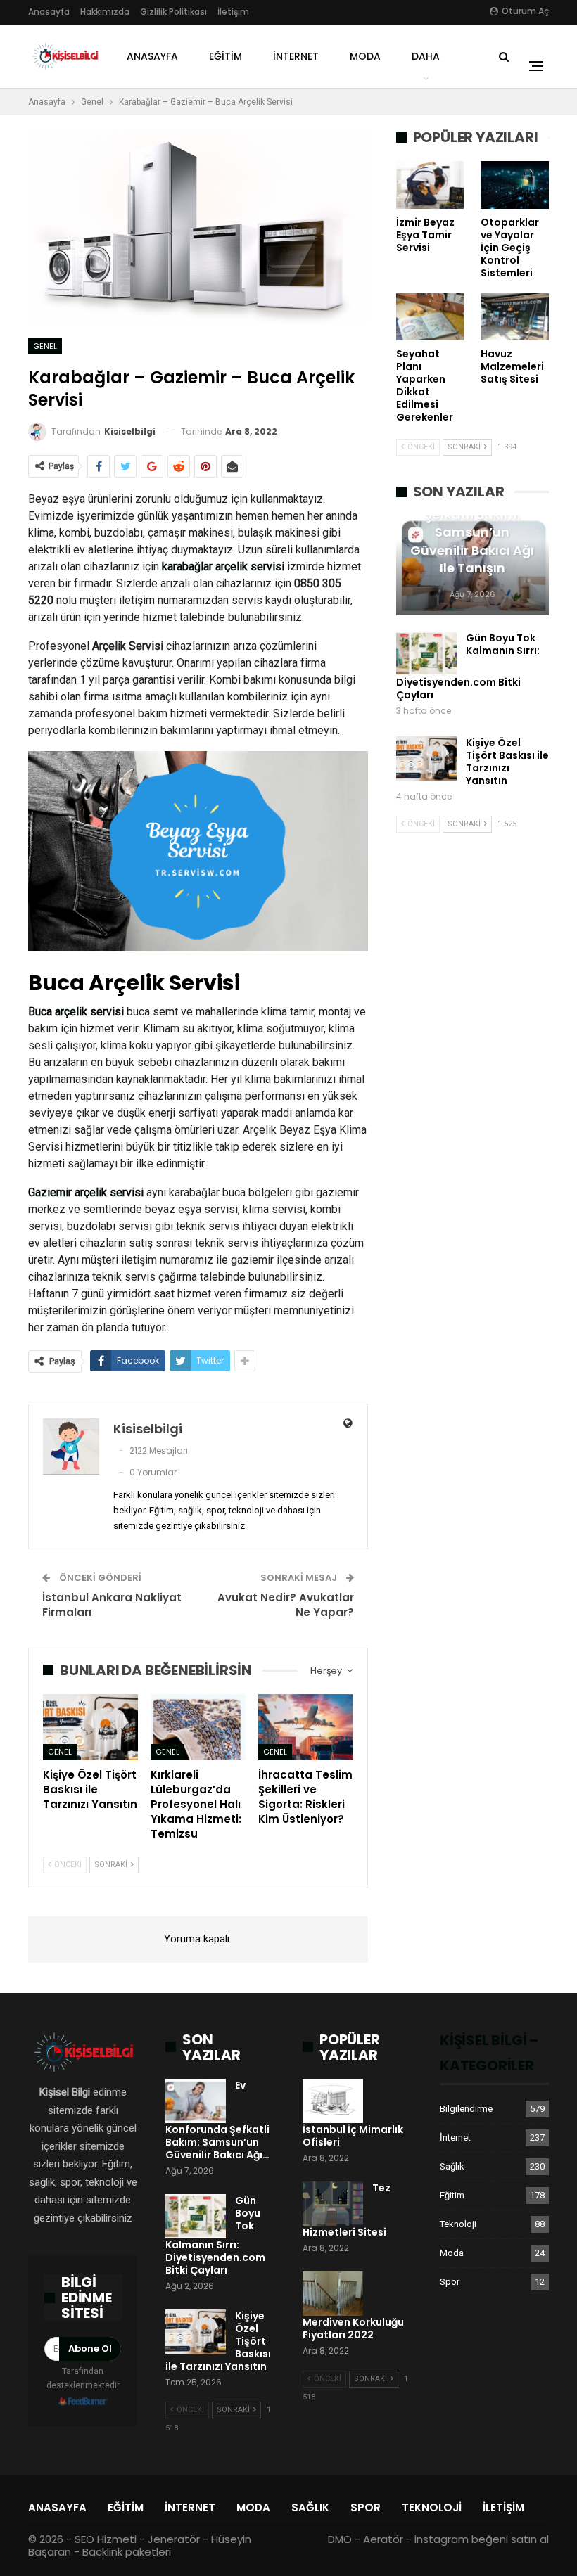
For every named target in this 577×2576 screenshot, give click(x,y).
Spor (450, 2282)
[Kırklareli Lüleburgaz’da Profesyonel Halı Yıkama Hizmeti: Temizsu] (198, 1727)
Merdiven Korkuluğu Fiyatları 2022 (353, 2328)
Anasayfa (49, 12)
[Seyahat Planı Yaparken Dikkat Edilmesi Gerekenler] (430, 317)
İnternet (296, 56)
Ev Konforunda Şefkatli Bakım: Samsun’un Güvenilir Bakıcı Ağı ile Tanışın (472, 532)
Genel (45, 346)
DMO (340, 2539)
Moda (365, 56)
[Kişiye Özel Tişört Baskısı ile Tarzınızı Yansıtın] (90, 1727)
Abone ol (90, 2348)
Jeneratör (174, 2539)
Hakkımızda (105, 12)
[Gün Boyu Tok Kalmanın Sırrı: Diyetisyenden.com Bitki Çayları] (426, 654)
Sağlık (452, 2166)
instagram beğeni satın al (482, 2539)
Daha (426, 56)
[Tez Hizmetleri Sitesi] (333, 2204)
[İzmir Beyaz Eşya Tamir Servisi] (430, 185)
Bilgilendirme (466, 2109)
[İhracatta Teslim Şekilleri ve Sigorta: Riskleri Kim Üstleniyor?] (306, 1727)
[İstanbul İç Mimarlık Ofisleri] (333, 2101)
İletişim (233, 12)
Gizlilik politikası (173, 12)
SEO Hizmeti (106, 2539)
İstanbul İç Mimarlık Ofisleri (353, 2136)
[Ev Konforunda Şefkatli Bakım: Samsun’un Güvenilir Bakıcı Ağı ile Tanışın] (196, 2101)
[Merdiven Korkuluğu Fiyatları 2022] (333, 2294)
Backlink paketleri (127, 2552)
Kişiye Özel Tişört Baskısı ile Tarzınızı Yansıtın (507, 762)
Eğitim (226, 56)
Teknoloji (458, 2224)
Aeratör (383, 2539)
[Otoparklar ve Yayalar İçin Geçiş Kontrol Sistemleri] (515, 185)
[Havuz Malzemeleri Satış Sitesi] (515, 317)
